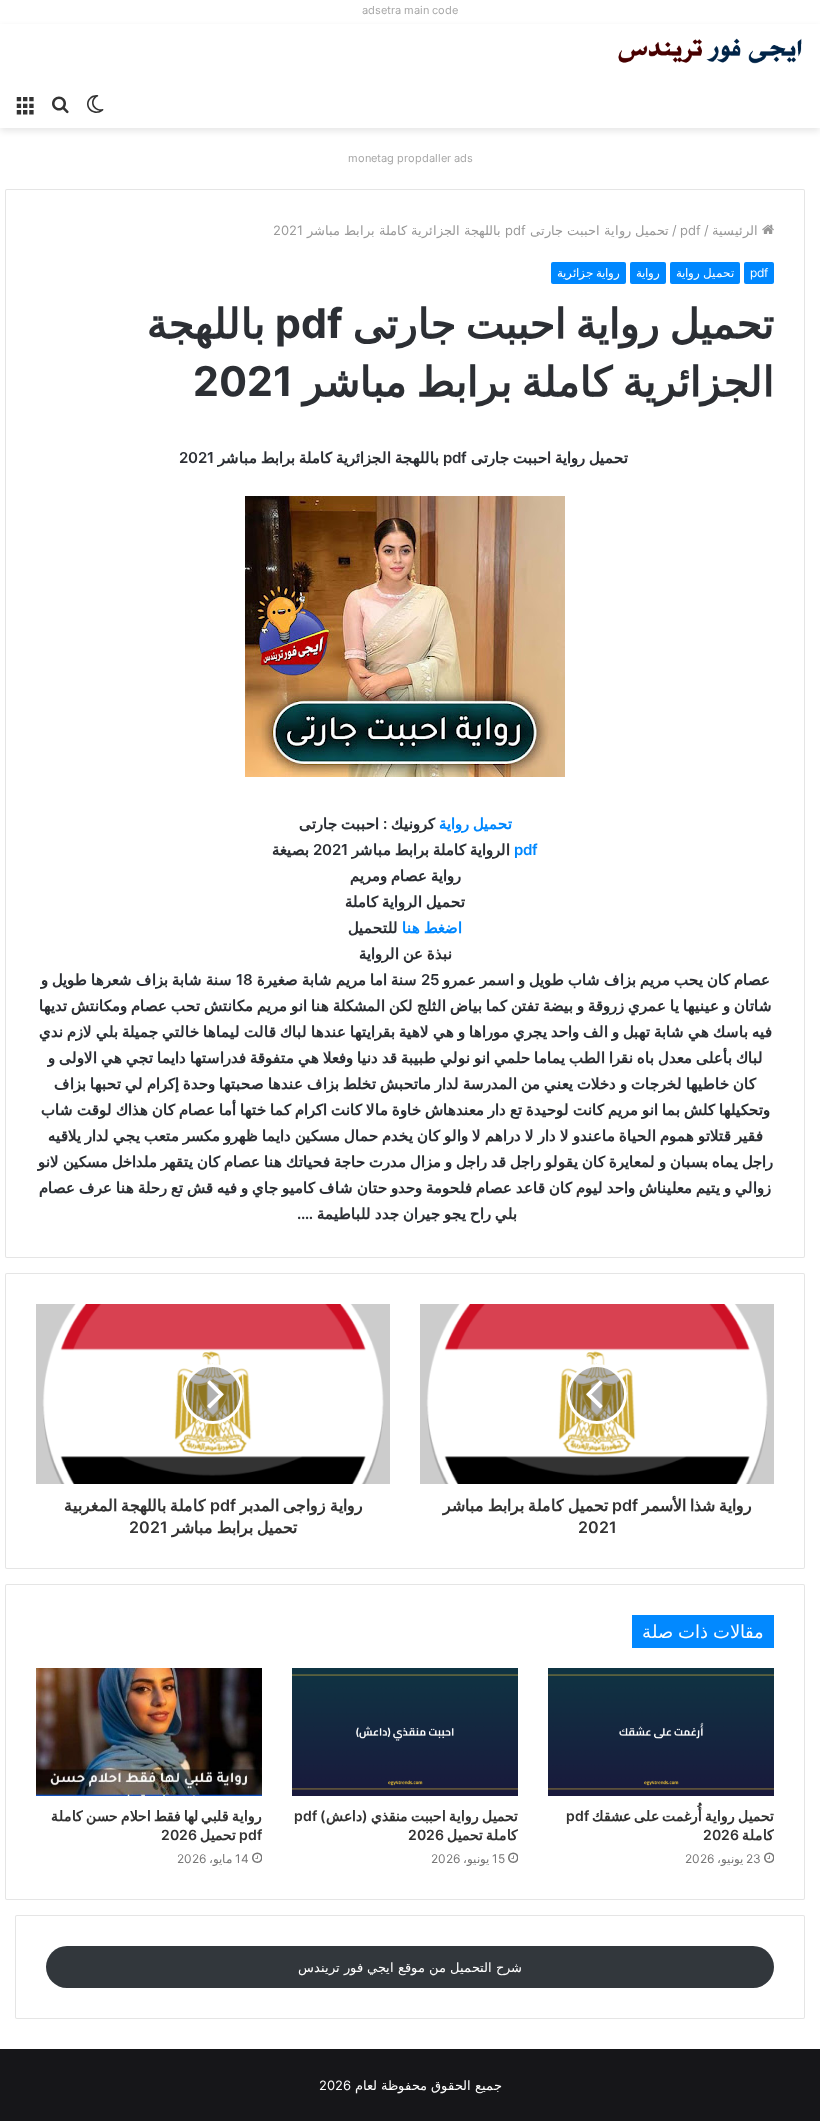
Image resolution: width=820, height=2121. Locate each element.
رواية (648, 272)
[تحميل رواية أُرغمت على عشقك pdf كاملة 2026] (661, 1731)
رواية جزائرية (588, 272)
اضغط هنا (432, 927)
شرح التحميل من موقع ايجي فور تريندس (410, 1967)
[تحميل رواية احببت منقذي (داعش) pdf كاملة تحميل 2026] (405, 1731)
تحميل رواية (705, 272)
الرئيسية (737, 230)
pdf (690, 230)
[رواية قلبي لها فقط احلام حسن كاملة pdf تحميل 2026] (149, 1731)
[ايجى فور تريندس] (710, 53)
